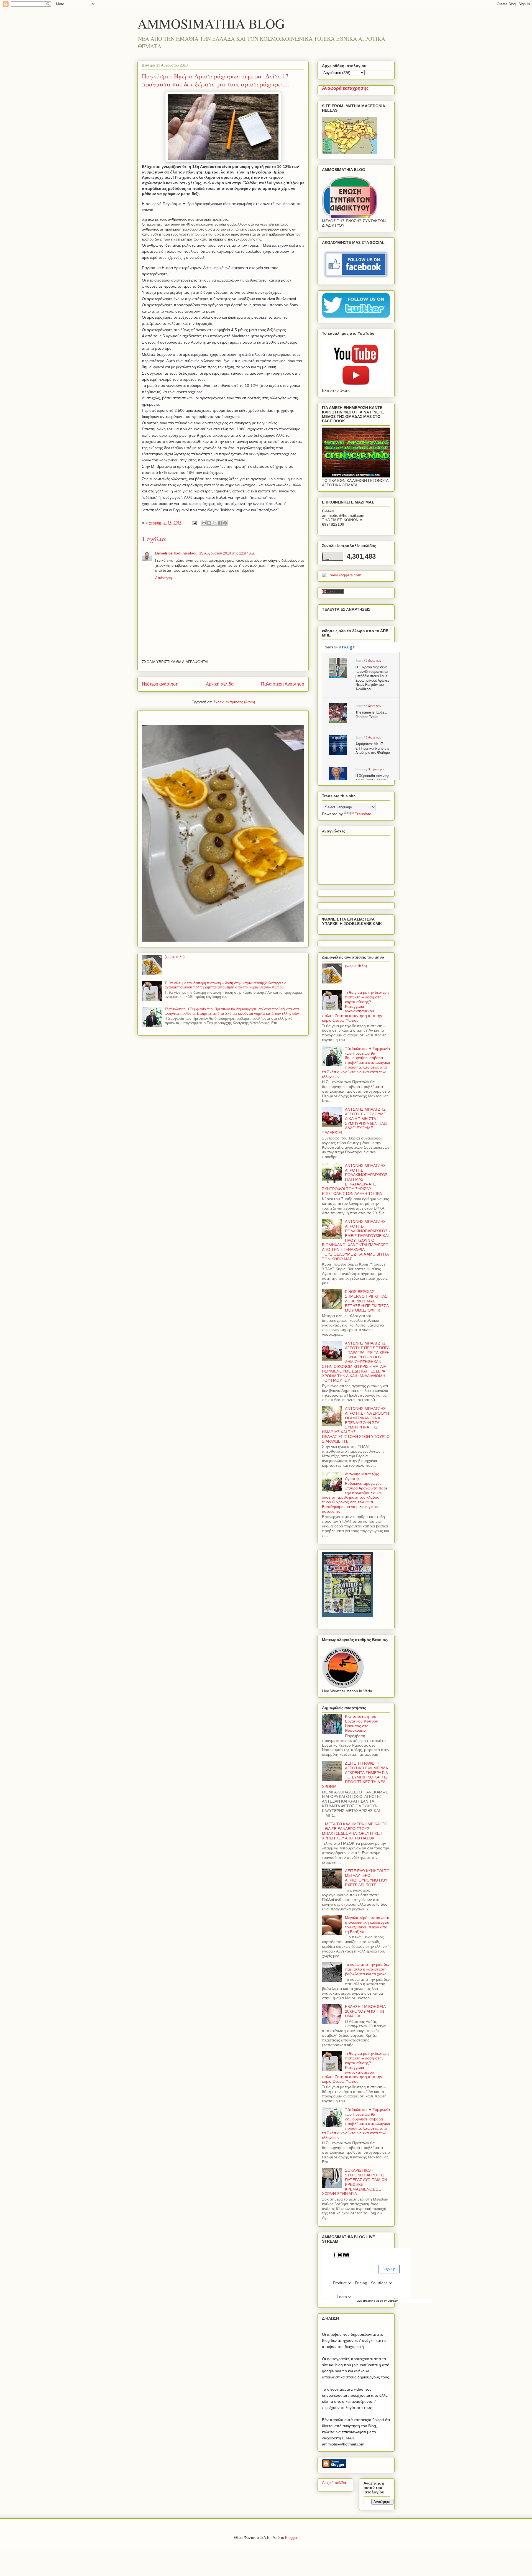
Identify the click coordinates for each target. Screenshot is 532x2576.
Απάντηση (163, 578)
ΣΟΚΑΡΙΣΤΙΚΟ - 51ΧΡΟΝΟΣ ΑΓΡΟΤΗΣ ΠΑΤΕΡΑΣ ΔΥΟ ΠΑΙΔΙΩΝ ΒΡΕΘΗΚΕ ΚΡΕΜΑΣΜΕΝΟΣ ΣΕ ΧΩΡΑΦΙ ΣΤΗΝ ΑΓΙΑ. (355, 2182)
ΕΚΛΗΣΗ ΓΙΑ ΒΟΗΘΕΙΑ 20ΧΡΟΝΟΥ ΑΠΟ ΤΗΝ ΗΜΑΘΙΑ (365, 2011)
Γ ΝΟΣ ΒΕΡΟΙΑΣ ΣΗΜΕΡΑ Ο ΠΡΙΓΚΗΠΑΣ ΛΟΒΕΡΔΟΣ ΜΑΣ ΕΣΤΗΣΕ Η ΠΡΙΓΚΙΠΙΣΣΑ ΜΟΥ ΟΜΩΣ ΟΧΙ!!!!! (367, 1301)
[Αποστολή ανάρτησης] (194, 523)
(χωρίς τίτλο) (175, 957)
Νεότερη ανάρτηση (160, 684)
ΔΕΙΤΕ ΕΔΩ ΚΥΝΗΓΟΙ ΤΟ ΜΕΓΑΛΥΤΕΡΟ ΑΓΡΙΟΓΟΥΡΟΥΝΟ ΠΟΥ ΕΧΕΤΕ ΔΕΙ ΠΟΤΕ (367, 1878)
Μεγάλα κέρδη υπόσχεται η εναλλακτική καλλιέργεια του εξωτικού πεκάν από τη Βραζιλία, (367, 1925)
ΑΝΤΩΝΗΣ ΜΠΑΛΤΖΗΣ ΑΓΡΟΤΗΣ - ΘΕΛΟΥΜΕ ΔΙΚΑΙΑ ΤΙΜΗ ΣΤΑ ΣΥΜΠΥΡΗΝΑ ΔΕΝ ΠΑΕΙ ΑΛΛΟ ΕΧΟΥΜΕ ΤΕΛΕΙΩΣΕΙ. (355, 1121)
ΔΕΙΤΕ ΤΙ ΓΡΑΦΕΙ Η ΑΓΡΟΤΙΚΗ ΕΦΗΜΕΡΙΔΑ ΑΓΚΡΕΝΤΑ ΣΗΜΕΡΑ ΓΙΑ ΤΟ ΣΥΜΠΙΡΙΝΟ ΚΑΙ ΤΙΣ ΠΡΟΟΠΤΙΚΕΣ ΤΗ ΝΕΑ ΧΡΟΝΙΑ (355, 1775)
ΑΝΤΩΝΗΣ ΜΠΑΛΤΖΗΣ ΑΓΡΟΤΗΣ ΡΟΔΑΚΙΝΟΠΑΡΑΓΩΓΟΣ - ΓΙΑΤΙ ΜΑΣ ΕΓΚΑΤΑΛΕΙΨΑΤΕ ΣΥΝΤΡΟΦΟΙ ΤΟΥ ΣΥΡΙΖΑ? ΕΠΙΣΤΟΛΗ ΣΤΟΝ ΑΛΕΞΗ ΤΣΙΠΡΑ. (356, 1180)
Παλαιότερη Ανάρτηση (283, 684)
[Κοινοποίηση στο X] (214, 523)
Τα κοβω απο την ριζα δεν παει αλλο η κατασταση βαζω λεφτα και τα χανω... (367, 1969)
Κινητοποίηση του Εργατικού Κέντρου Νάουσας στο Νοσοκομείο (362, 1723)
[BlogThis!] (209, 523)
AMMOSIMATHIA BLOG (211, 23)
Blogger (291, 2538)
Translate (363, 814)
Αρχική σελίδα (220, 684)
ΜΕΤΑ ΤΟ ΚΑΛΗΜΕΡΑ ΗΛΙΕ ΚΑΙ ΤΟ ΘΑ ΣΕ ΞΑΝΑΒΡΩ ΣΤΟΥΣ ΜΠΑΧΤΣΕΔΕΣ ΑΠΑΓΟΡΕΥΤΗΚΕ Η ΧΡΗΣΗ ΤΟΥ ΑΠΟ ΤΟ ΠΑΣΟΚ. (355, 1831)
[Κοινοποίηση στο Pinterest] (225, 523)
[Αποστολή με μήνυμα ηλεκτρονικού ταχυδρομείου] (204, 523)
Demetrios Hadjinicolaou (176, 553)
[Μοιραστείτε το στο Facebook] (220, 523)
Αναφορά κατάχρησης (345, 88)
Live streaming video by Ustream (377, 2301)
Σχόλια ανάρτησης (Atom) (234, 702)
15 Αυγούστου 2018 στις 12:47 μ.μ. (227, 553)
